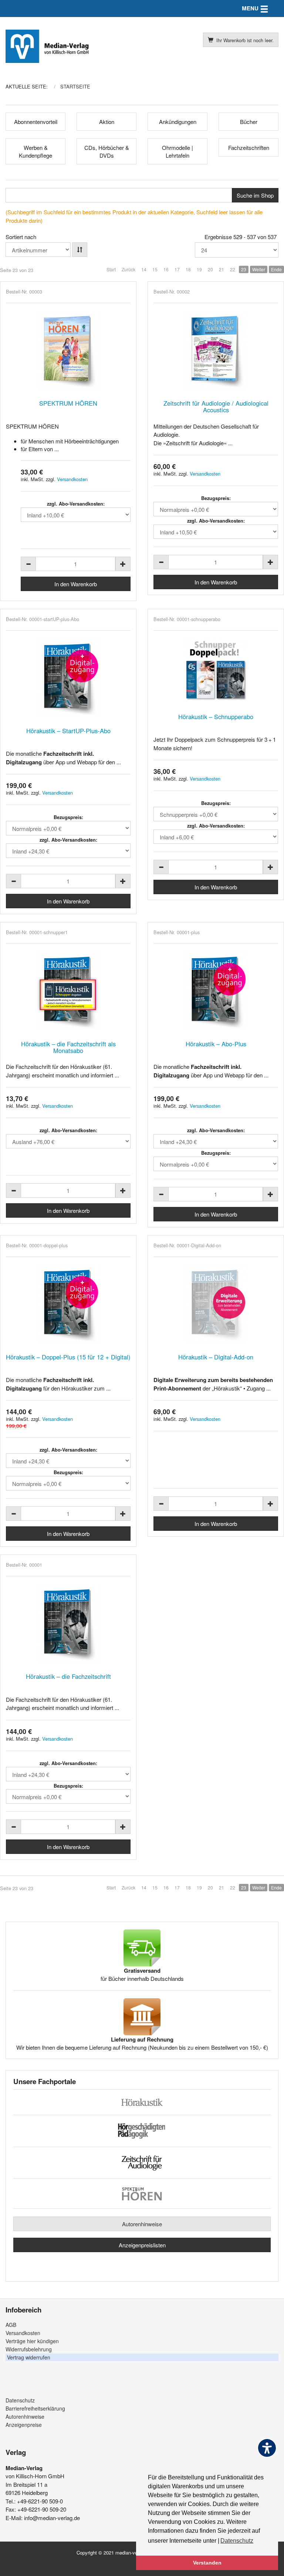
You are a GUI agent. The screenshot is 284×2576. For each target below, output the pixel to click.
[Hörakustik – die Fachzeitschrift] (68, 1623)
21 (222, 269)
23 (244, 269)
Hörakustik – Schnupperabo (216, 717)
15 (155, 269)
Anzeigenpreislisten (142, 2245)
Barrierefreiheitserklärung (35, 2408)
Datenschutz (20, 2400)
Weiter (259, 269)
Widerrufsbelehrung (29, 2349)
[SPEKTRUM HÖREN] (68, 350)
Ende (276, 269)
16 (166, 269)
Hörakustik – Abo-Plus (216, 1044)
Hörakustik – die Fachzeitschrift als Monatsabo (68, 1047)
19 (199, 269)
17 (177, 269)
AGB (11, 2325)
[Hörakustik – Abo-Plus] (216, 990)
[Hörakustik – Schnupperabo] (216, 670)
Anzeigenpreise (24, 2425)
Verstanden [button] (207, 2563)
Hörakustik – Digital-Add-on (216, 1357)
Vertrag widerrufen (29, 2357)
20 (210, 269)
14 (144, 269)
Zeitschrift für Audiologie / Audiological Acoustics (216, 406)
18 (188, 269)
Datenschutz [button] (237, 2541)
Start (111, 269)
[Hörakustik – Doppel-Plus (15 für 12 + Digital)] (68, 1304)
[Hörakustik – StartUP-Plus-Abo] (68, 677)
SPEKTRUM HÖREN (68, 403)
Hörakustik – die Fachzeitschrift (68, 1676)
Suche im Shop (255, 195)
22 (233, 269)
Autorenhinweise (142, 2224)
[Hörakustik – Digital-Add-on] (216, 1304)
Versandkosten (72, 479)
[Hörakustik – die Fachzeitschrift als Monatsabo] (68, 990)
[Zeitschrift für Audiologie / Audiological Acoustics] (216, 350)
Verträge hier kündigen (32, 2341)
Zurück (129, 269)
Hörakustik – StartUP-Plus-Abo (68, 731)
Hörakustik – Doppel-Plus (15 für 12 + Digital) (68, 1357)
